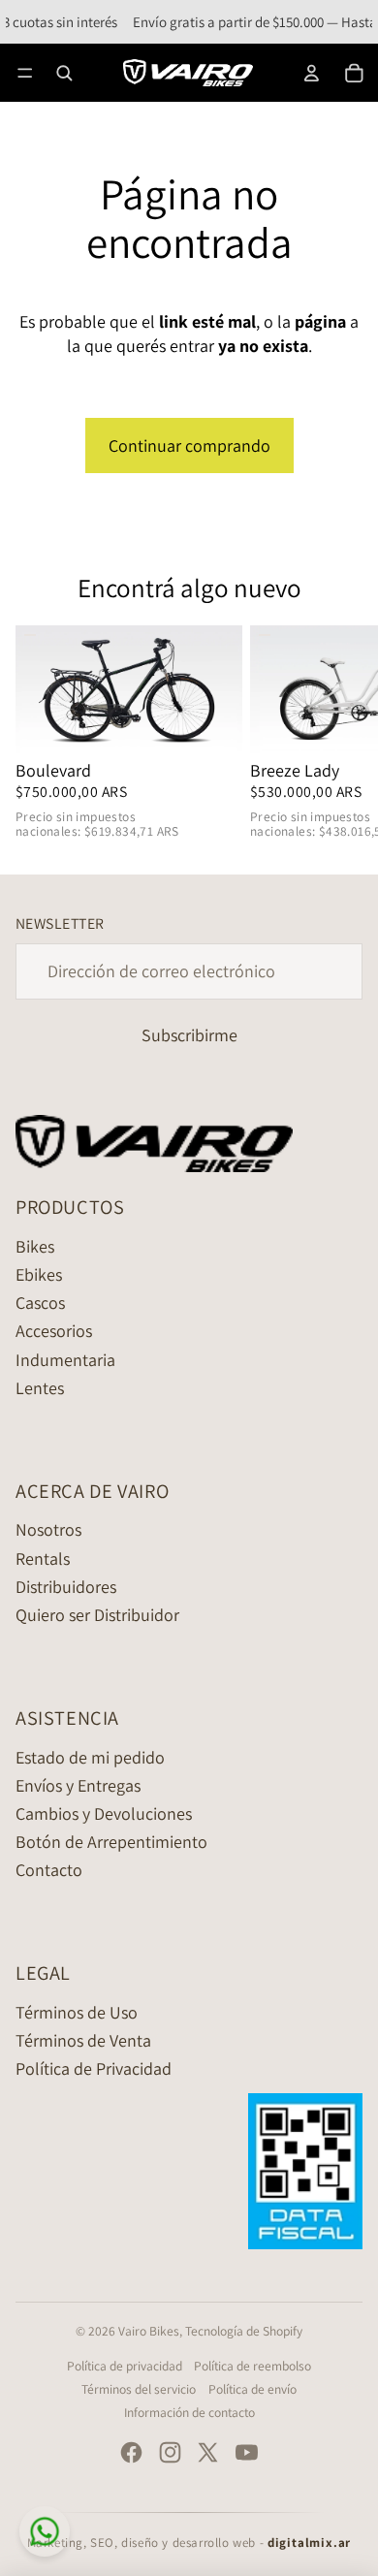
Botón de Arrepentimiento (111, 1842)
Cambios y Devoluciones (104, 1813)
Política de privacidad (125, 2366)
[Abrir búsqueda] (64, 73)
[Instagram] (170, 2452)
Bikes (35, 1246)
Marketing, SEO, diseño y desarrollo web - (189, 2543)
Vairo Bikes (149, 2331)
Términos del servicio (139, 2389)
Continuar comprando (189, 445)
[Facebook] (131, 2452)
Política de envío (252, 2389)
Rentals (43, 1558)
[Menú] (25, 72)
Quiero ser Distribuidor (97, 1615)
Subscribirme (189, 1035)
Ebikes (39, 1274)
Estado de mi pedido (90, 1757)
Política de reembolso (252, 2366)
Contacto (49, 1870)
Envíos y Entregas (78, 1785)
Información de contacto (189, 2412)
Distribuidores (66, 1587)
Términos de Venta (83, 2040)
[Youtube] (247, 2452)
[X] (208, 2452)
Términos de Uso (77, 2012)
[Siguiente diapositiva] (341, 734)
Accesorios (54, 1331)
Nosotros (48, 1529)
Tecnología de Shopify (244, 2331)
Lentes (40, 1388)
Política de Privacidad (94, 2068)
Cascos (40, 1303)
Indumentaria (65, 1360)
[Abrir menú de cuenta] (312, 73)
